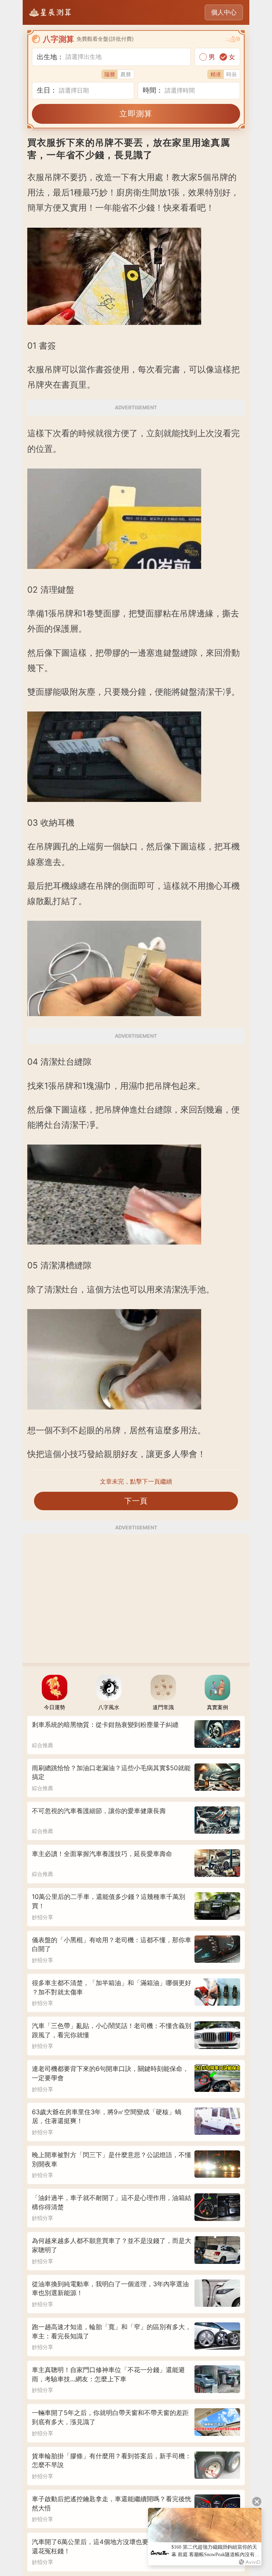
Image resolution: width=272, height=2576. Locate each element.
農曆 (126, 74)
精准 (216, 74)
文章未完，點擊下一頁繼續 (136, 1481)
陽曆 (110, 74)
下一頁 (136, 1501)
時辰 (232, 74)
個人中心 (224, 12)
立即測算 (136, 113)
